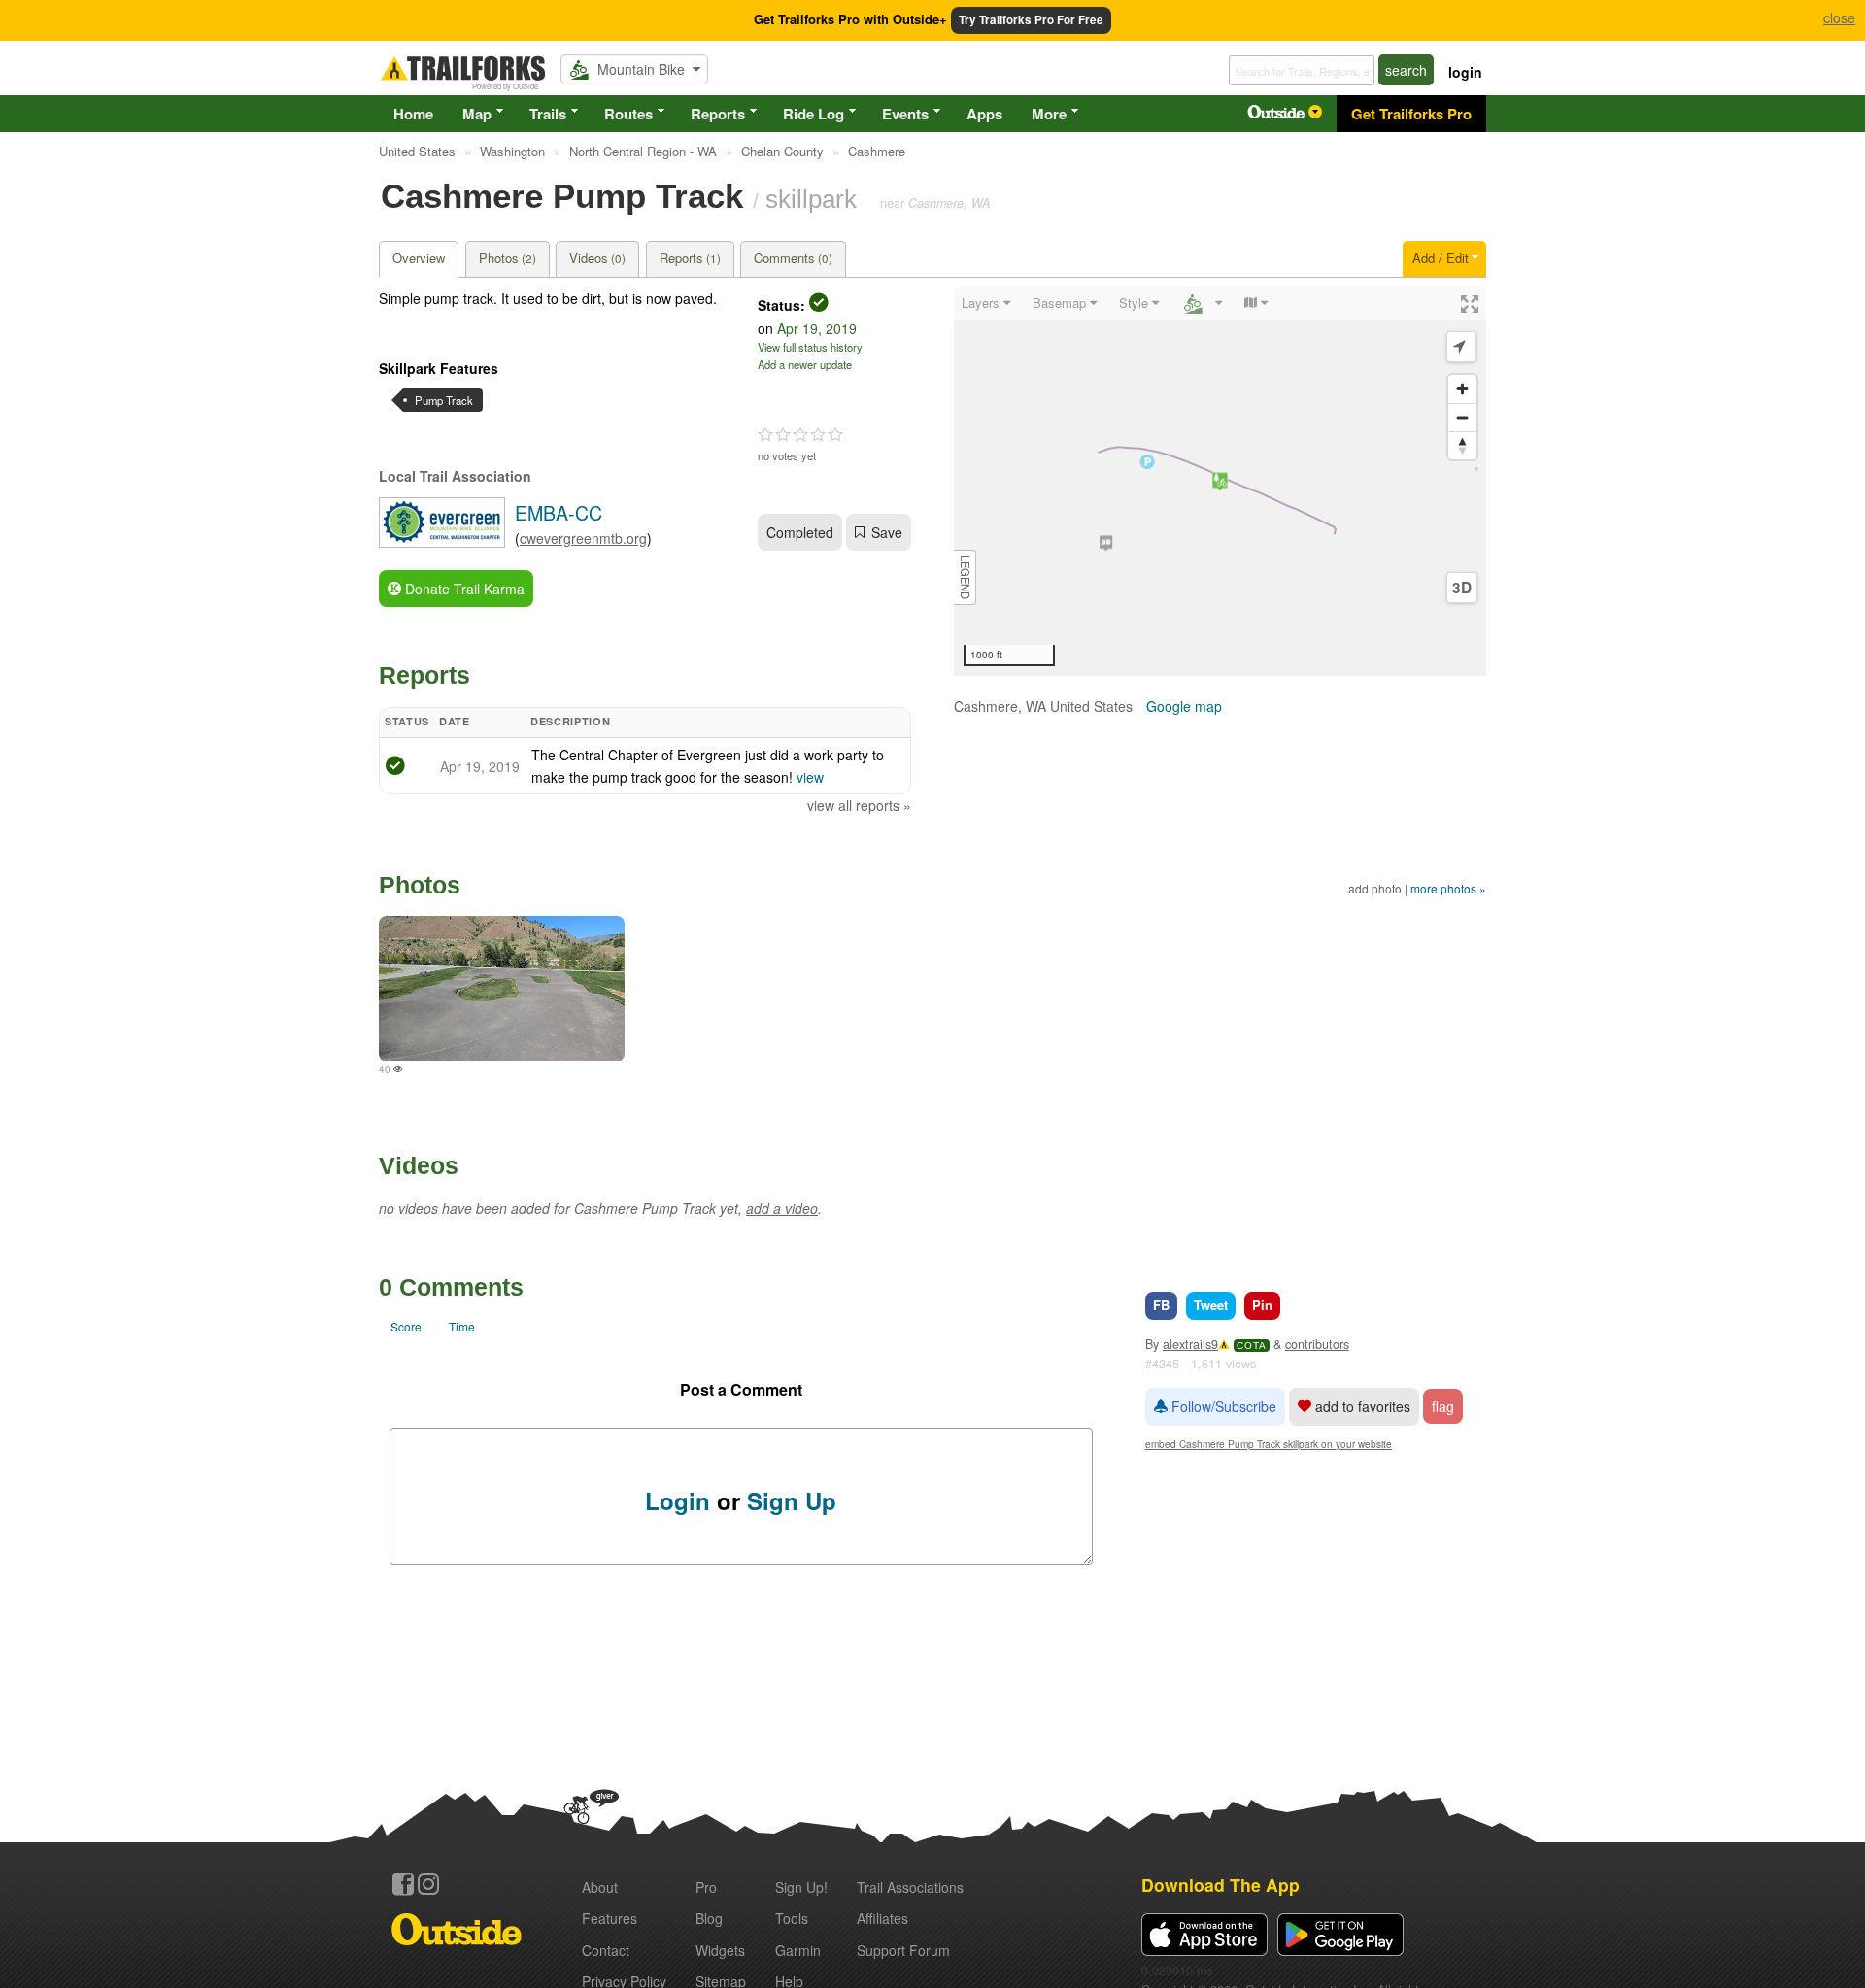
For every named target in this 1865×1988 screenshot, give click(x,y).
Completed (800, 532)
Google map (1184, 706)
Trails (548, 114)
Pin (1262, 1305)
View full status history (810, 347)
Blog (709, 1918)
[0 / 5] (800, 435)
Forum (903, 1950)
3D (1462, 588)
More (1049, 114)
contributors (1317, 1344)
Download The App (1221, 1885)
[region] (1220, 482)
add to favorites (1361, 1406)
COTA (1252, 1346)
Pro (706, 1887)
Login (678, 1500)
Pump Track (444, 400)
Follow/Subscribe (1222, 1406)
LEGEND (966, 577)
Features (610, 1918)
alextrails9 (1190, 1344)
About (600, 1887)
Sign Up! (801, 1887)
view (810, 777)
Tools (792, 1918)
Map (477, 114)
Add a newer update (805, 364)
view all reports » (859, 805)
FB (1161, 1305)
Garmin (798, 1950)
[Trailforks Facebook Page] (403, 1884)
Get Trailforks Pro (1411, 114)
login (1465, 72)
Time (462, 1326)
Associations (910, 1887)
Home (413, 114)
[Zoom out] (1462, 417)
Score (406, 1326)
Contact (606, 1950)
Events (905, 114)
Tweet (1211, 1305)
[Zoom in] (1462, 389)
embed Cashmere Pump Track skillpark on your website (1269, 1444)
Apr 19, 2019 (817, 328)
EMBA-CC (559, 512)
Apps (984, 114)
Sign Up (792, 1500)
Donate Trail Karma (463, 589)
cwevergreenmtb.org (583, 538)
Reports (718, 114)
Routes (628, 114)
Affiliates (882, 1918)
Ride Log (814, 114)
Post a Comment (741, 1389)
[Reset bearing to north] (1462, 445)
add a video (782, 1208)
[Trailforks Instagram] (428, 1884)
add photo (1375, 888)
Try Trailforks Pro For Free (1031, 20)
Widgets (720, 1950)
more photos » (1448, 888)
